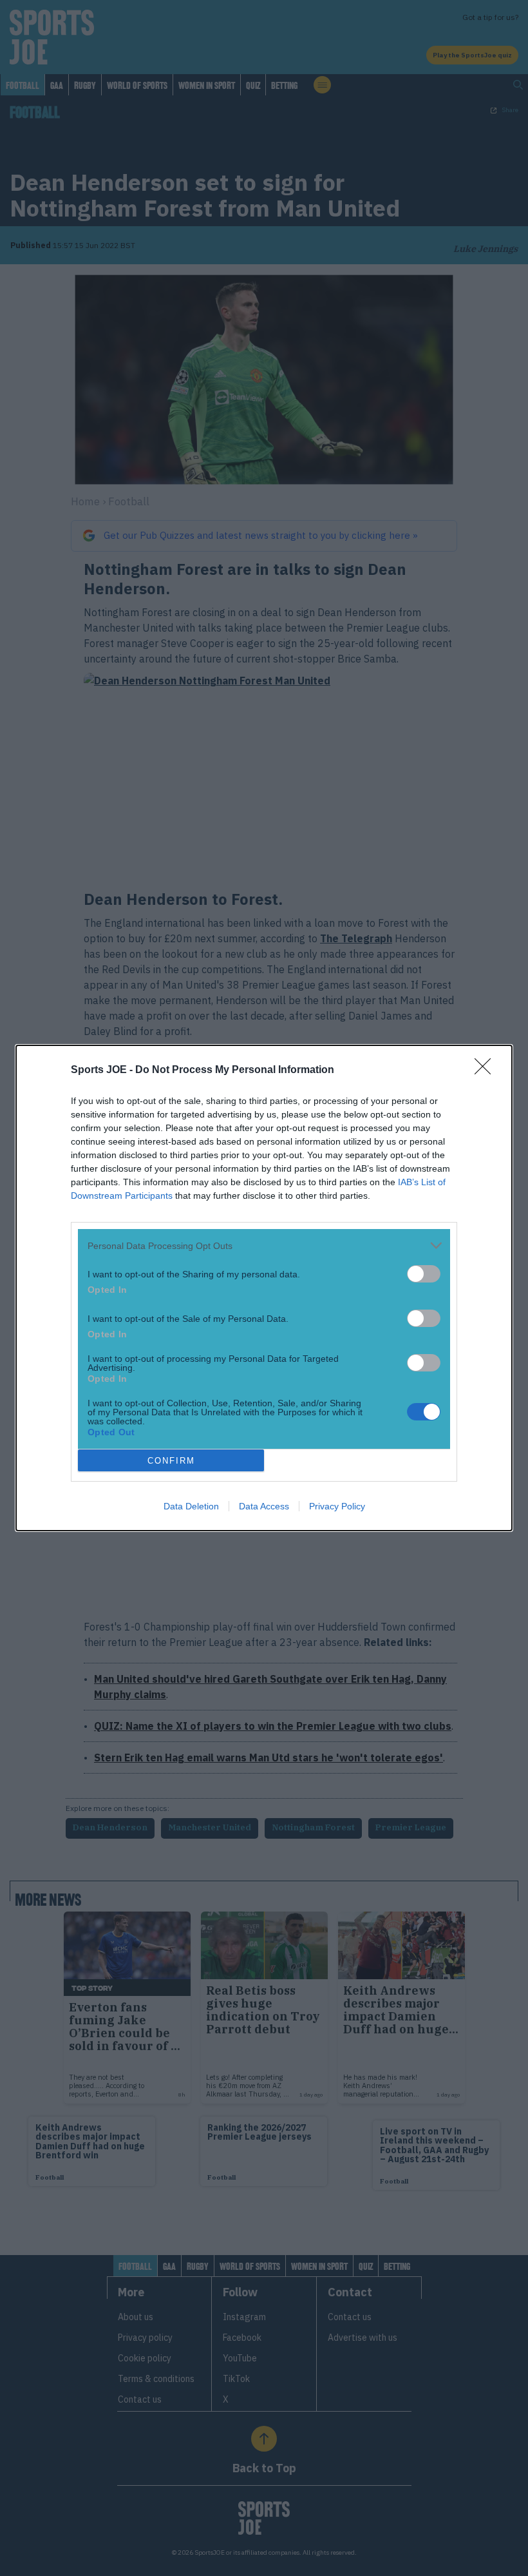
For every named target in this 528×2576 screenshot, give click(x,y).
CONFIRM (171, 1461)
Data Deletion (191, 1506)
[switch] (424, 1274)
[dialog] (264, 1288)
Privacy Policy (337, 1506)
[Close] (487, 1070)
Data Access (264, 1506)
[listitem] (264, 1245)
